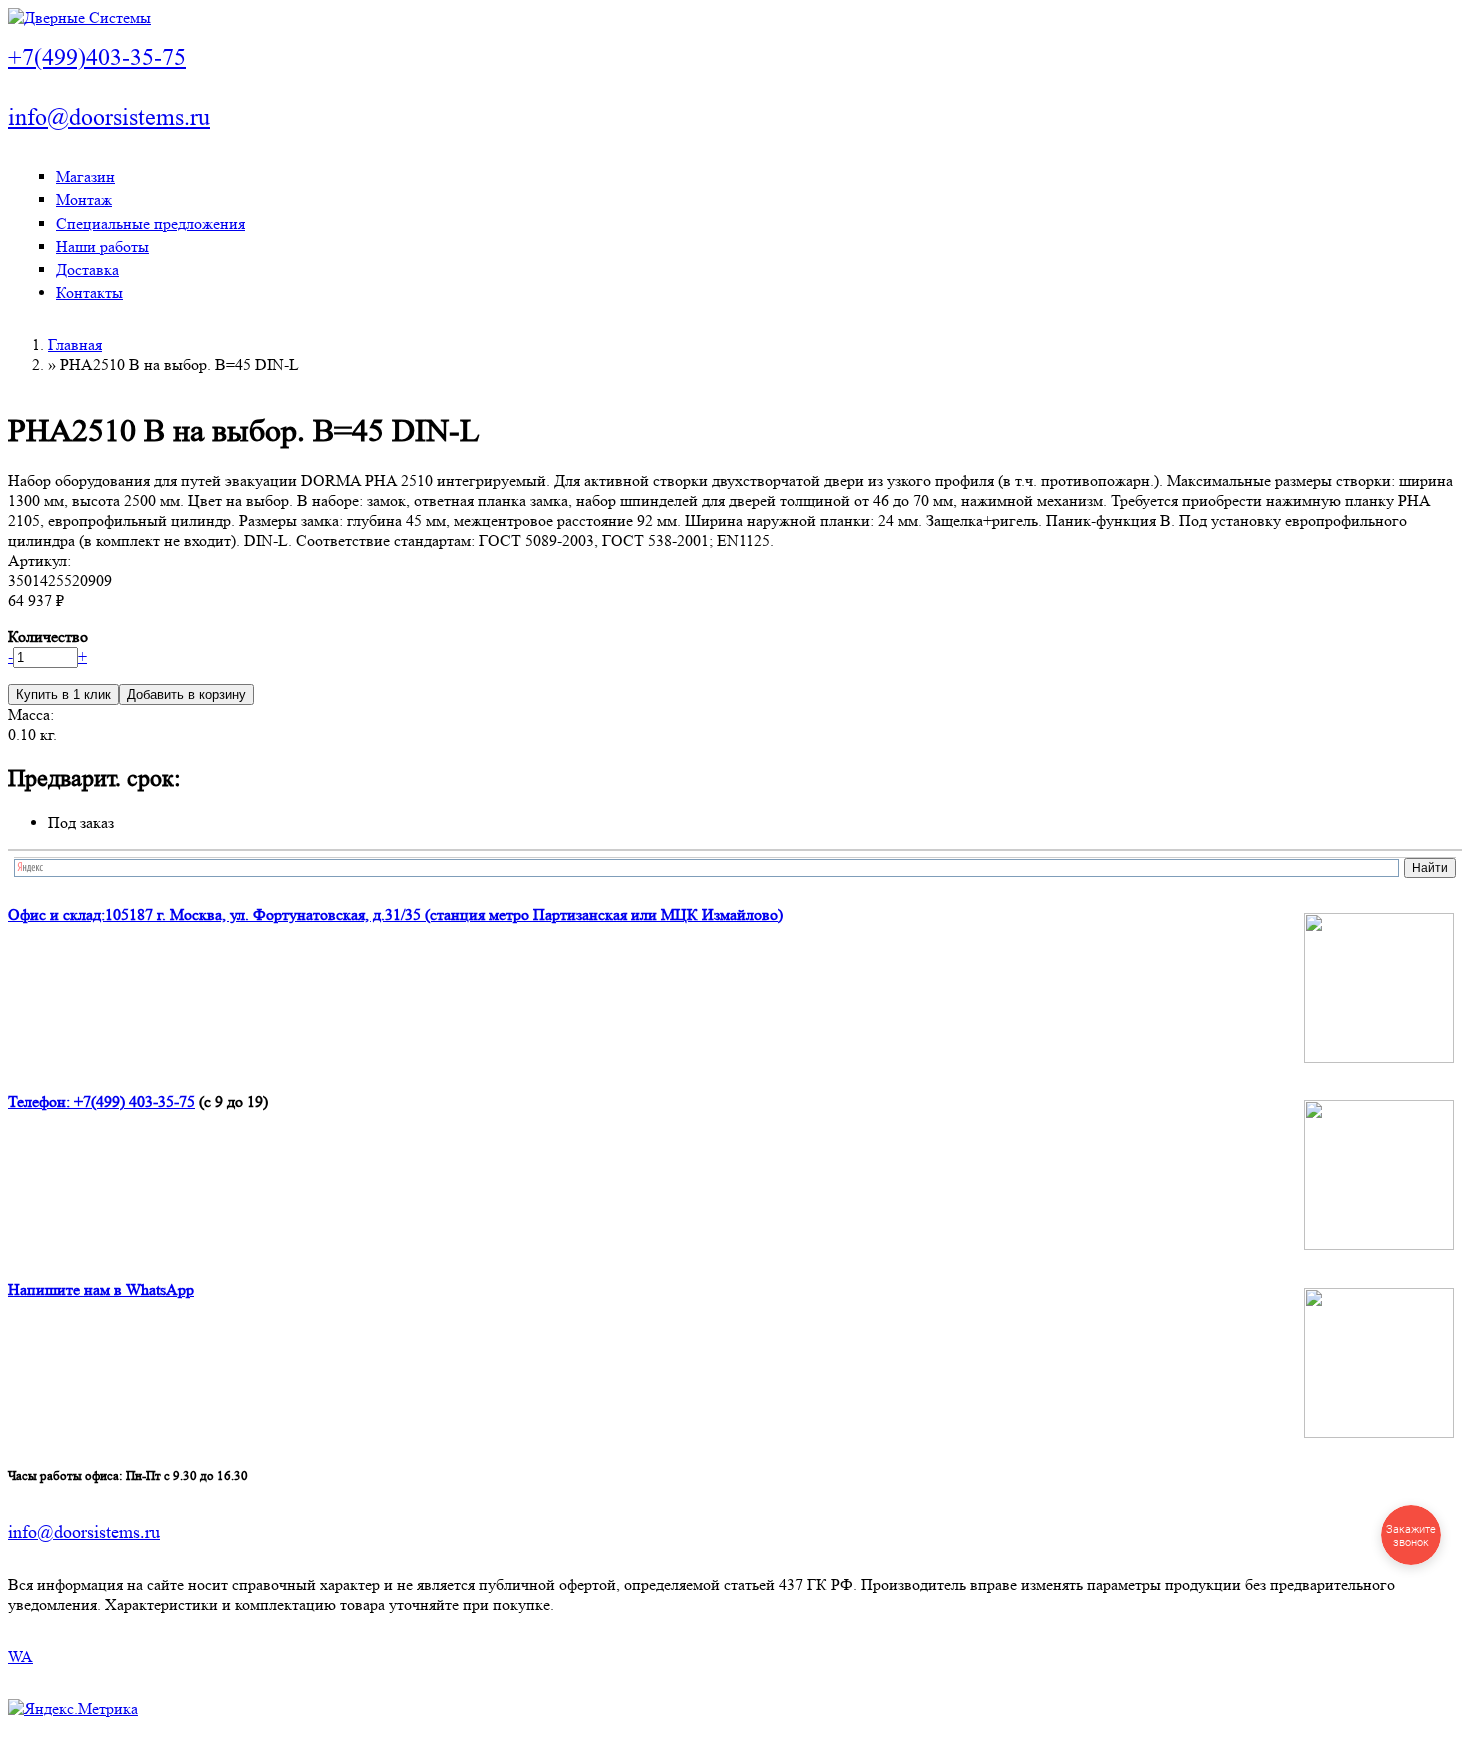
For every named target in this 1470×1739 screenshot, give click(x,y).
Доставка (87, 269)
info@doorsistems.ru (109, 117)
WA (20, 1656)
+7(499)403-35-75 (97, 57)
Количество (48, 636)
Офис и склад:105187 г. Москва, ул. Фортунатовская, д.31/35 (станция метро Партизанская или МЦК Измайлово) (395, 914)
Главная (75, 344)
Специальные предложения (150, 223)
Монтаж (84, 199)
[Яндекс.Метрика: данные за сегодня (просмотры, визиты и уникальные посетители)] (73, 1709)
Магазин (85, 176)
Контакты (89, 292)
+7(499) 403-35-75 (134, 1101)
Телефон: (41, 1101)
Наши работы (102, 246)
